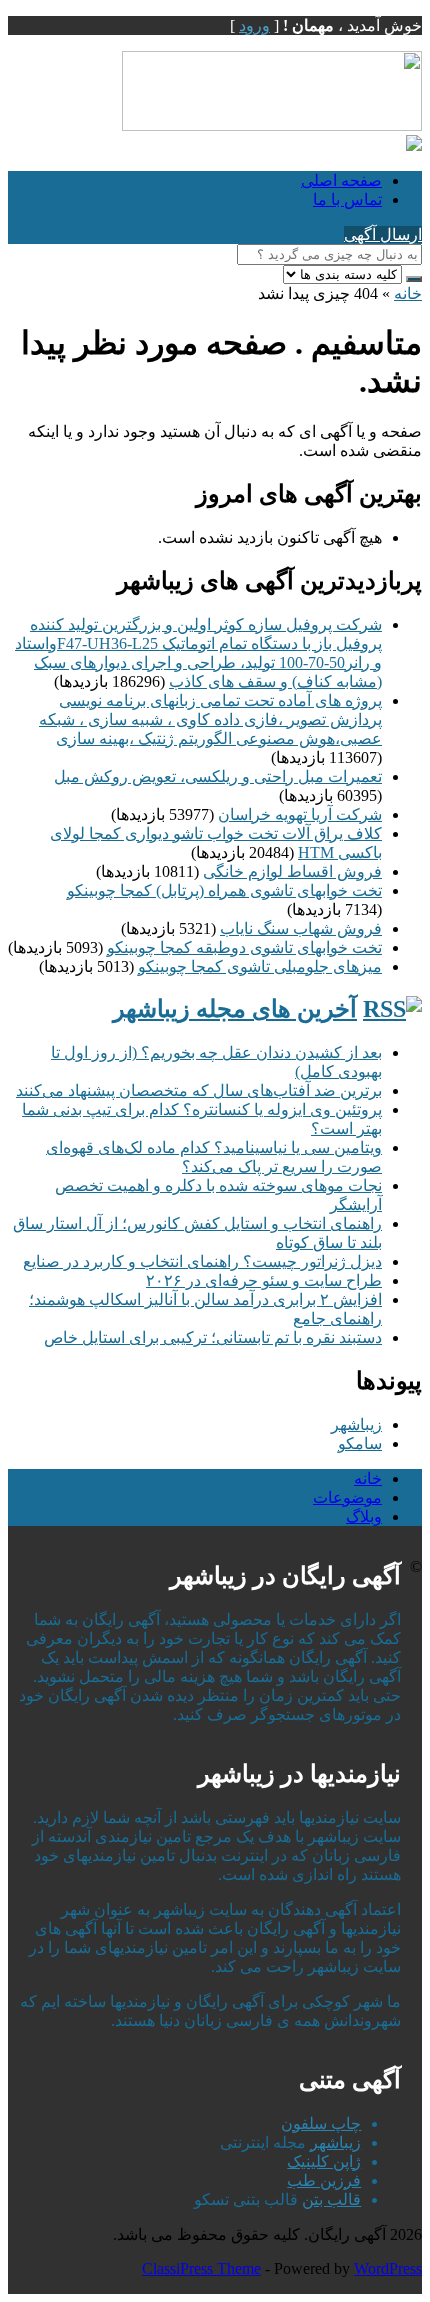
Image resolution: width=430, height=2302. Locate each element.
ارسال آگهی (383, 234)
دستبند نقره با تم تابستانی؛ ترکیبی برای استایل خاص (213, 1337)
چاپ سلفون (321, 2123)
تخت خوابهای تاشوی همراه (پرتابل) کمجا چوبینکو (224, 890)
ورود (254, 25)
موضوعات (347, 1497)
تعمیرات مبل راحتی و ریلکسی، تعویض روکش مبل (218, 776)
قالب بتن (331, 2199)
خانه (408, 293)
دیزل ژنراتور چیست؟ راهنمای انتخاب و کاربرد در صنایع (202, 1261)
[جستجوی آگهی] (414, 279)
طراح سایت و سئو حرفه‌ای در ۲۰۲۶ (264, 1280)
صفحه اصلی (341, 180)
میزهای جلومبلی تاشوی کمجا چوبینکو (260, 966)
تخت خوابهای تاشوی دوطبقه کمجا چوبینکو (244, 947)
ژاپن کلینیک (324, 2161)
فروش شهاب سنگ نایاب (301, 928)
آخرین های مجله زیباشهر (235, 1009)
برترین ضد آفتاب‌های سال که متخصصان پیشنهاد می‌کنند (199, 1090)
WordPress (388, 2268)
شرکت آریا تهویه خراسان (300, 814)
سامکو (360, 1443)
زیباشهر (356, 1424)
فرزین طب (324, 2180)
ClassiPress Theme (201, 2268)
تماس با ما (347, 199)
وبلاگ (364, 1516)
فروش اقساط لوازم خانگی (292, 871)
